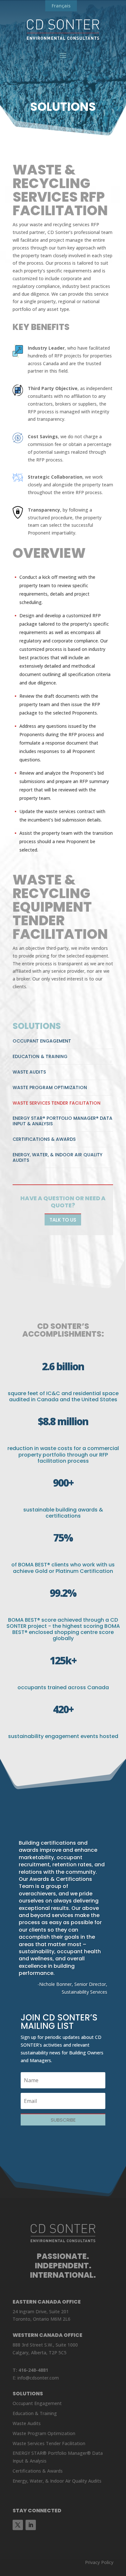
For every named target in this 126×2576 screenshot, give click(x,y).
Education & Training (40, 1056)
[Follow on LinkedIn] (31, 2525)
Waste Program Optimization (50, 1087)
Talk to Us (63, 1220)
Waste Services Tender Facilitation (57, 1103)
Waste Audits (29, 1072)
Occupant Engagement (42, 1041)
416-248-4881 (33, 2370)
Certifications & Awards (44, 1139)
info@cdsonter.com (38, 2378)
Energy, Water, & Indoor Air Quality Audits (58, 1157)
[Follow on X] (18, 2525)
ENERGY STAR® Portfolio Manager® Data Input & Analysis (63, 1121)
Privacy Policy (99, 2562)
